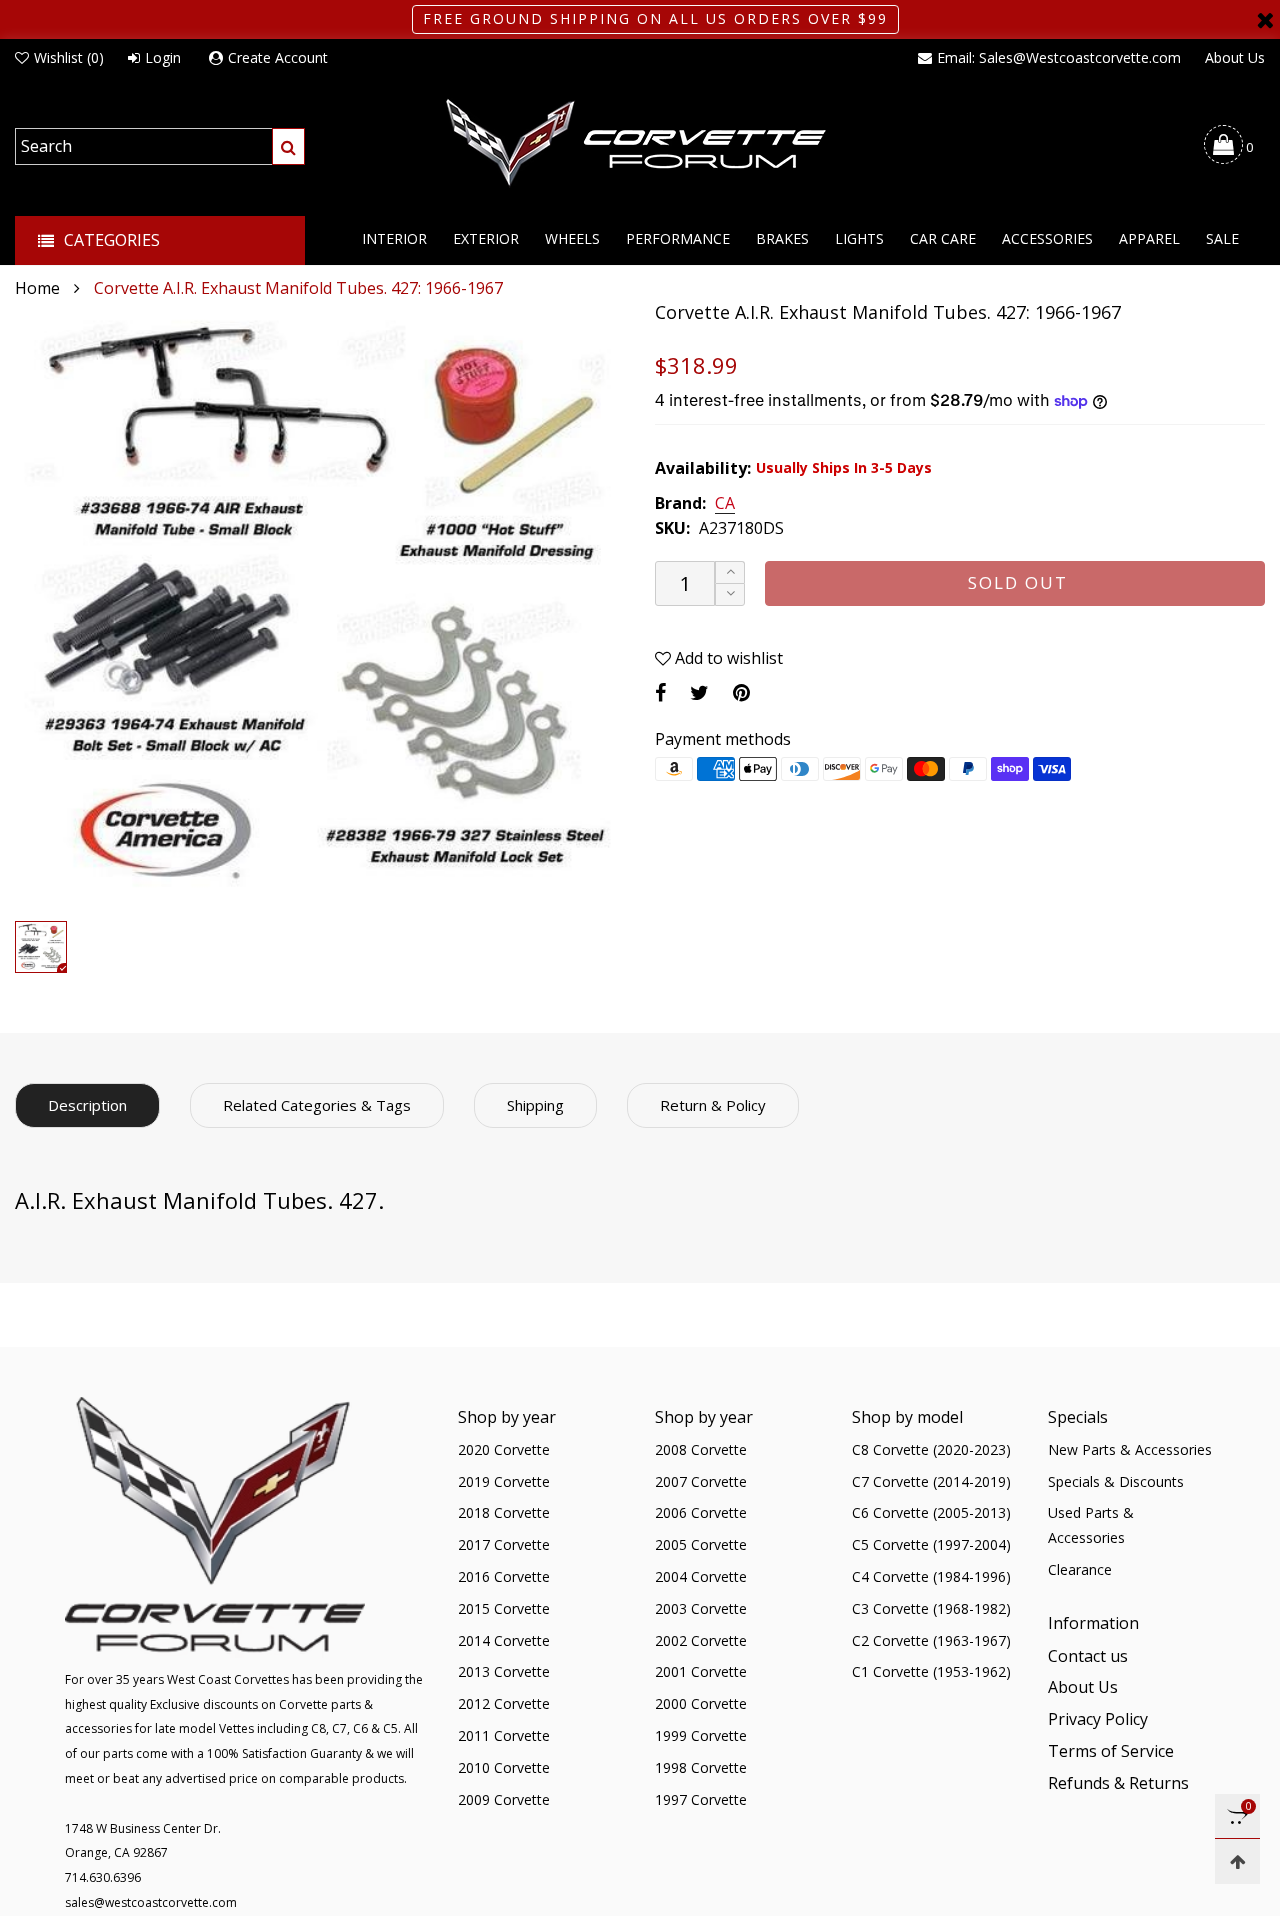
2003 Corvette (701, 1608)
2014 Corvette (504, 1640)
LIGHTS (859, 238)
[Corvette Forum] (640, 144)
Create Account (278, 57)
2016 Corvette (504, 1576)
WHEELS (572, 238)
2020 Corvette (504, 1449)
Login (163, 57)
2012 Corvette (504, 1703)
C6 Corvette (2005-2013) (931, 1512)
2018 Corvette (504, 1512)
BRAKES (782, 238)
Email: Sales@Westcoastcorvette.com (1059, 57)
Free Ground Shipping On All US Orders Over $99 (655, 18)
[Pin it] (741, 692)
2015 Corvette (504, 1608)
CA (725, 504)
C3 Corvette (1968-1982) (931, 1608)
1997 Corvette (701, 1799)
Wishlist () (69, 57)
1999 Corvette (701, 1735)
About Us (1235, 57)
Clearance (1080, 1569)
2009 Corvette (504, 1799)
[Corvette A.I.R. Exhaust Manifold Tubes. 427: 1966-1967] (320, 606)
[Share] (660, 692)
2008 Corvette (701, 1449)
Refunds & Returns (1118, 1783)
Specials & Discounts (1116, 1481)
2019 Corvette (504, 1481)
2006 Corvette (701, 1512)
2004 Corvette (701, 1576)
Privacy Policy (1098, 1719)
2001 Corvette (701, 1671)
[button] (730, 594)
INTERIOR (394, 238)
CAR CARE (943, 238)
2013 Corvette (504, 1671)
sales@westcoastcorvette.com (151, 1902)
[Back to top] (1237, 1861)
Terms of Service (1111, 1751)
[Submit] (288, 146)
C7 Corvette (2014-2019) (931, 1481)
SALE (1222, 238)
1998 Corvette (701, 1767)
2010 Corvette (504, 1767)
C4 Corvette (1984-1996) (931, 1576)
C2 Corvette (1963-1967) (931, 1640)
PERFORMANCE (678, 238)
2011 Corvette (504, 1735)
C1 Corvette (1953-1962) (931, 1671)
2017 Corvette (504, 1544)
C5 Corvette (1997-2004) (931, 1544)
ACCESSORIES (1047, 238)
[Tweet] (699, 692)
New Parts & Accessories (1130, 1449)
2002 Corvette (701, 1640)
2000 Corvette (701, 1703)
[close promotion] (1265, 19)
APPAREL (1149, 238)
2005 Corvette (701, 1544)
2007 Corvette (701, 1481)
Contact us (1088, 1656)
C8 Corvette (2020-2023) (931, 1449)
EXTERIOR (486, 238)
